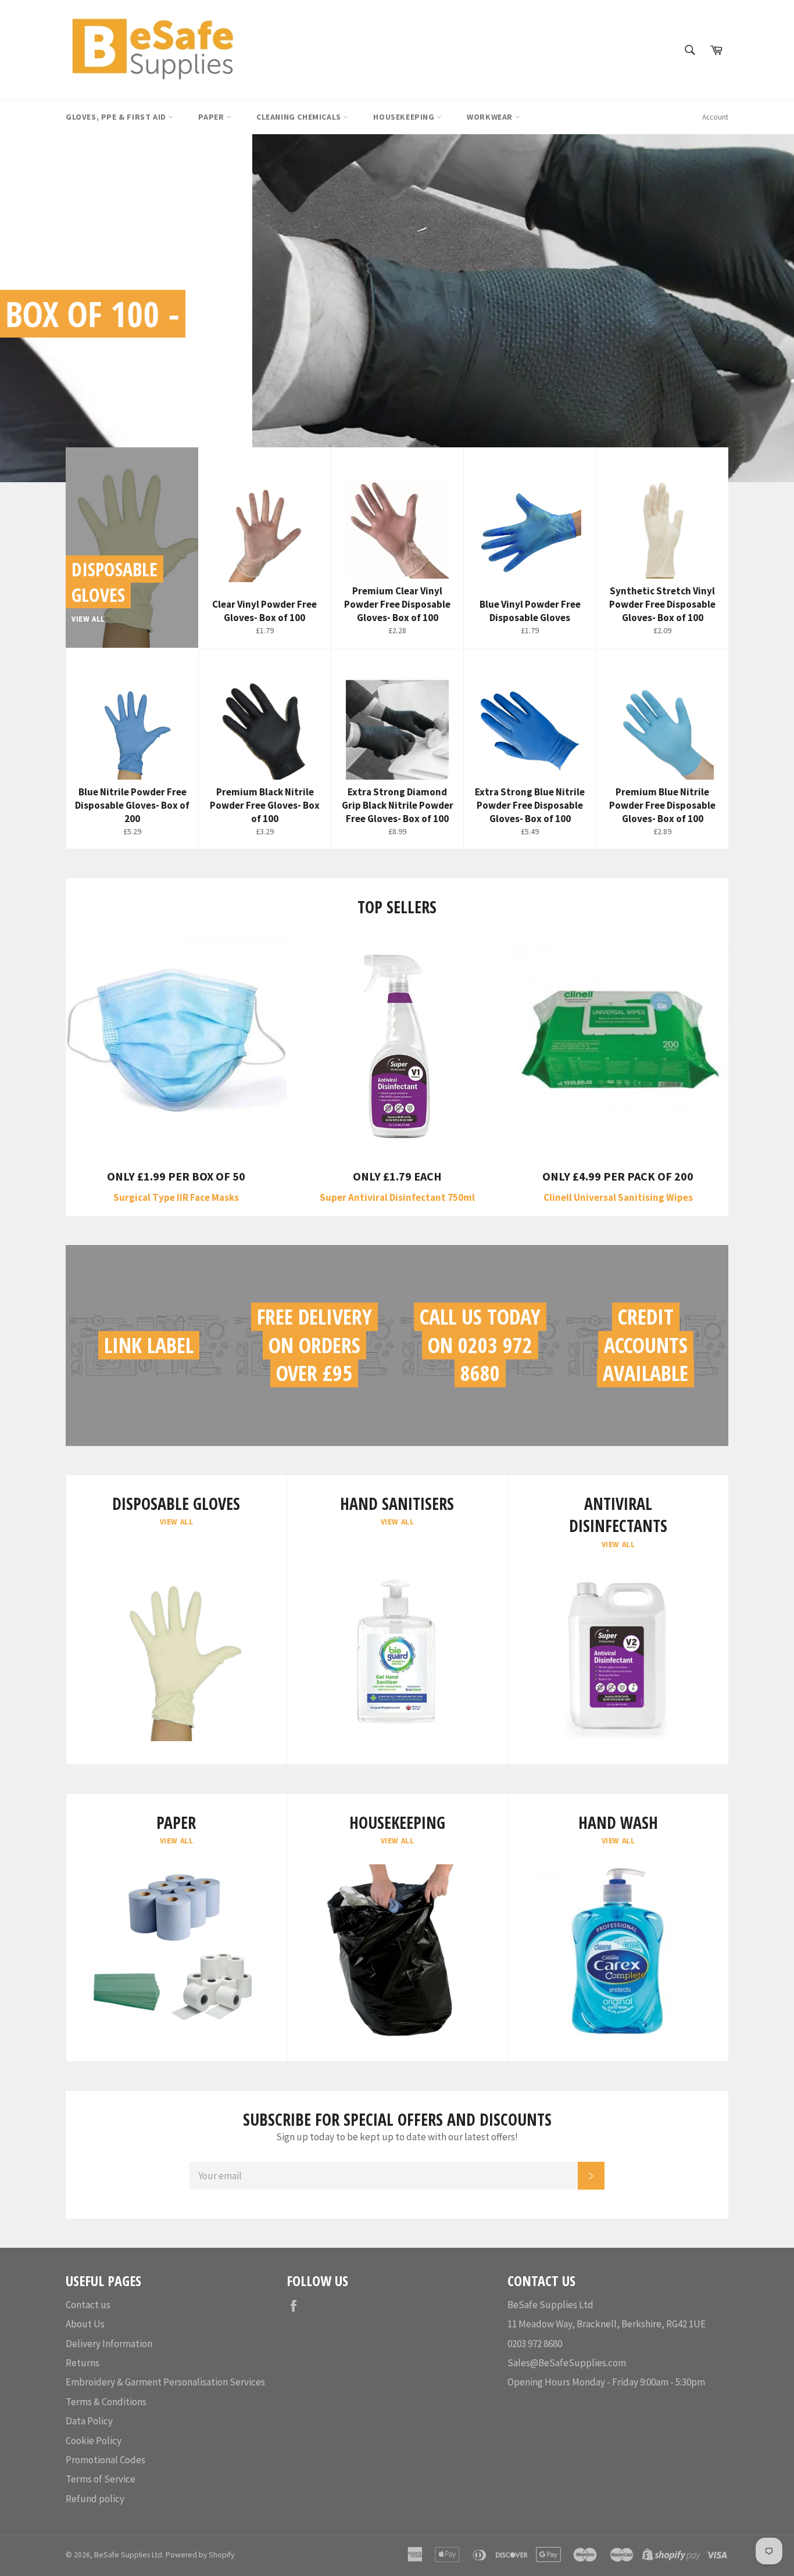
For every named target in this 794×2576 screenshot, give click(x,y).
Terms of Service (101, 2479)
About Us (85, 2324)
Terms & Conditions (106, 2402)
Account (715, 117)
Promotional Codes (105, 2460)
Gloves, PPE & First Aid (117, 117)
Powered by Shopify (200, 2555)
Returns (83, 2363)
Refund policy (95, 2499)
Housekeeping (405, 117)
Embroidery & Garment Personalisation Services (165, 2382)
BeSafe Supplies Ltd (128, 2555)
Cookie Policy (94, 2441)
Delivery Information (109, 2344)
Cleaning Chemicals (300, 117)
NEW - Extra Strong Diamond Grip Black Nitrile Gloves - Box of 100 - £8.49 (371, 337)
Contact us (88, 2305)
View (133, 401)
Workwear (491, 117)
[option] (397, 308)
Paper (212, 117)
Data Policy (89, 2421)
